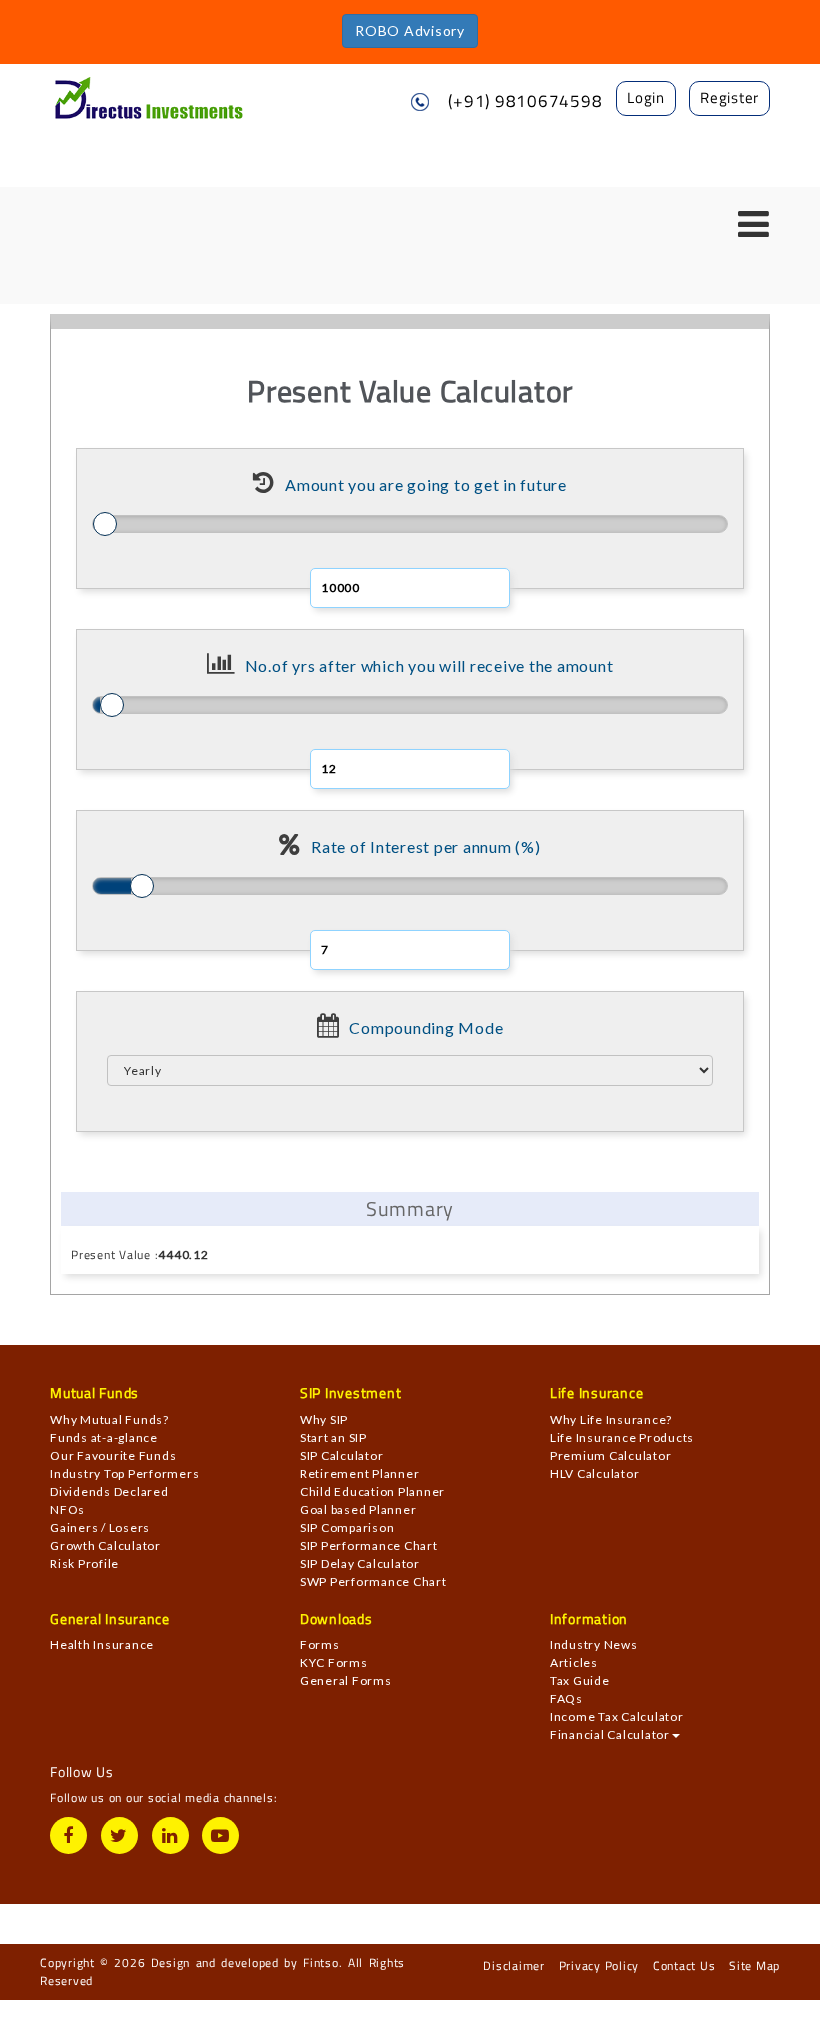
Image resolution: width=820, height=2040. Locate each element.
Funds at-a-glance (104, 1437)
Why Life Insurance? (611, 1419)
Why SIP (324, 1419)
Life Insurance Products (622, 1437)
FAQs (566, 1698)
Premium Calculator (611, 1455)
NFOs (67, 1509)
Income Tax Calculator (617, 1716)
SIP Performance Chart (369, 1545)
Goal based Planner (358, 1509)
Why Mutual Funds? (109, 1419)
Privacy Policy (599, 1965)
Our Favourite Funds (113, 1455)
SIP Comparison (347, 1527)
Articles (574, 1662)
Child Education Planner (372, 1491)
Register (729, 97)
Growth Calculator (105, 1545)
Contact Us (684, 1965)
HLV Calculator (595, 1473)
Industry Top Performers (124, 1473)
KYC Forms (334, 1662)
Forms (320, 1644)
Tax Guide (580, 1680)
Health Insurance (102, 1644)
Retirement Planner (360, 1473)
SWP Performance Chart (373, 1581)
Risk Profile (84, 1563)
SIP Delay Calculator (360, 1563)
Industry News (594, 1644)
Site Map (754, 1965)
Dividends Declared (109, 1491)
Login (646, 97)
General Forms (346, 1680)
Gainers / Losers (100, 1527)
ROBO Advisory (410, 30)
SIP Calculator (342, 1455)
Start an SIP (333, 1437)
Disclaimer (514, 1965)
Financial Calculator (610, 1734)
